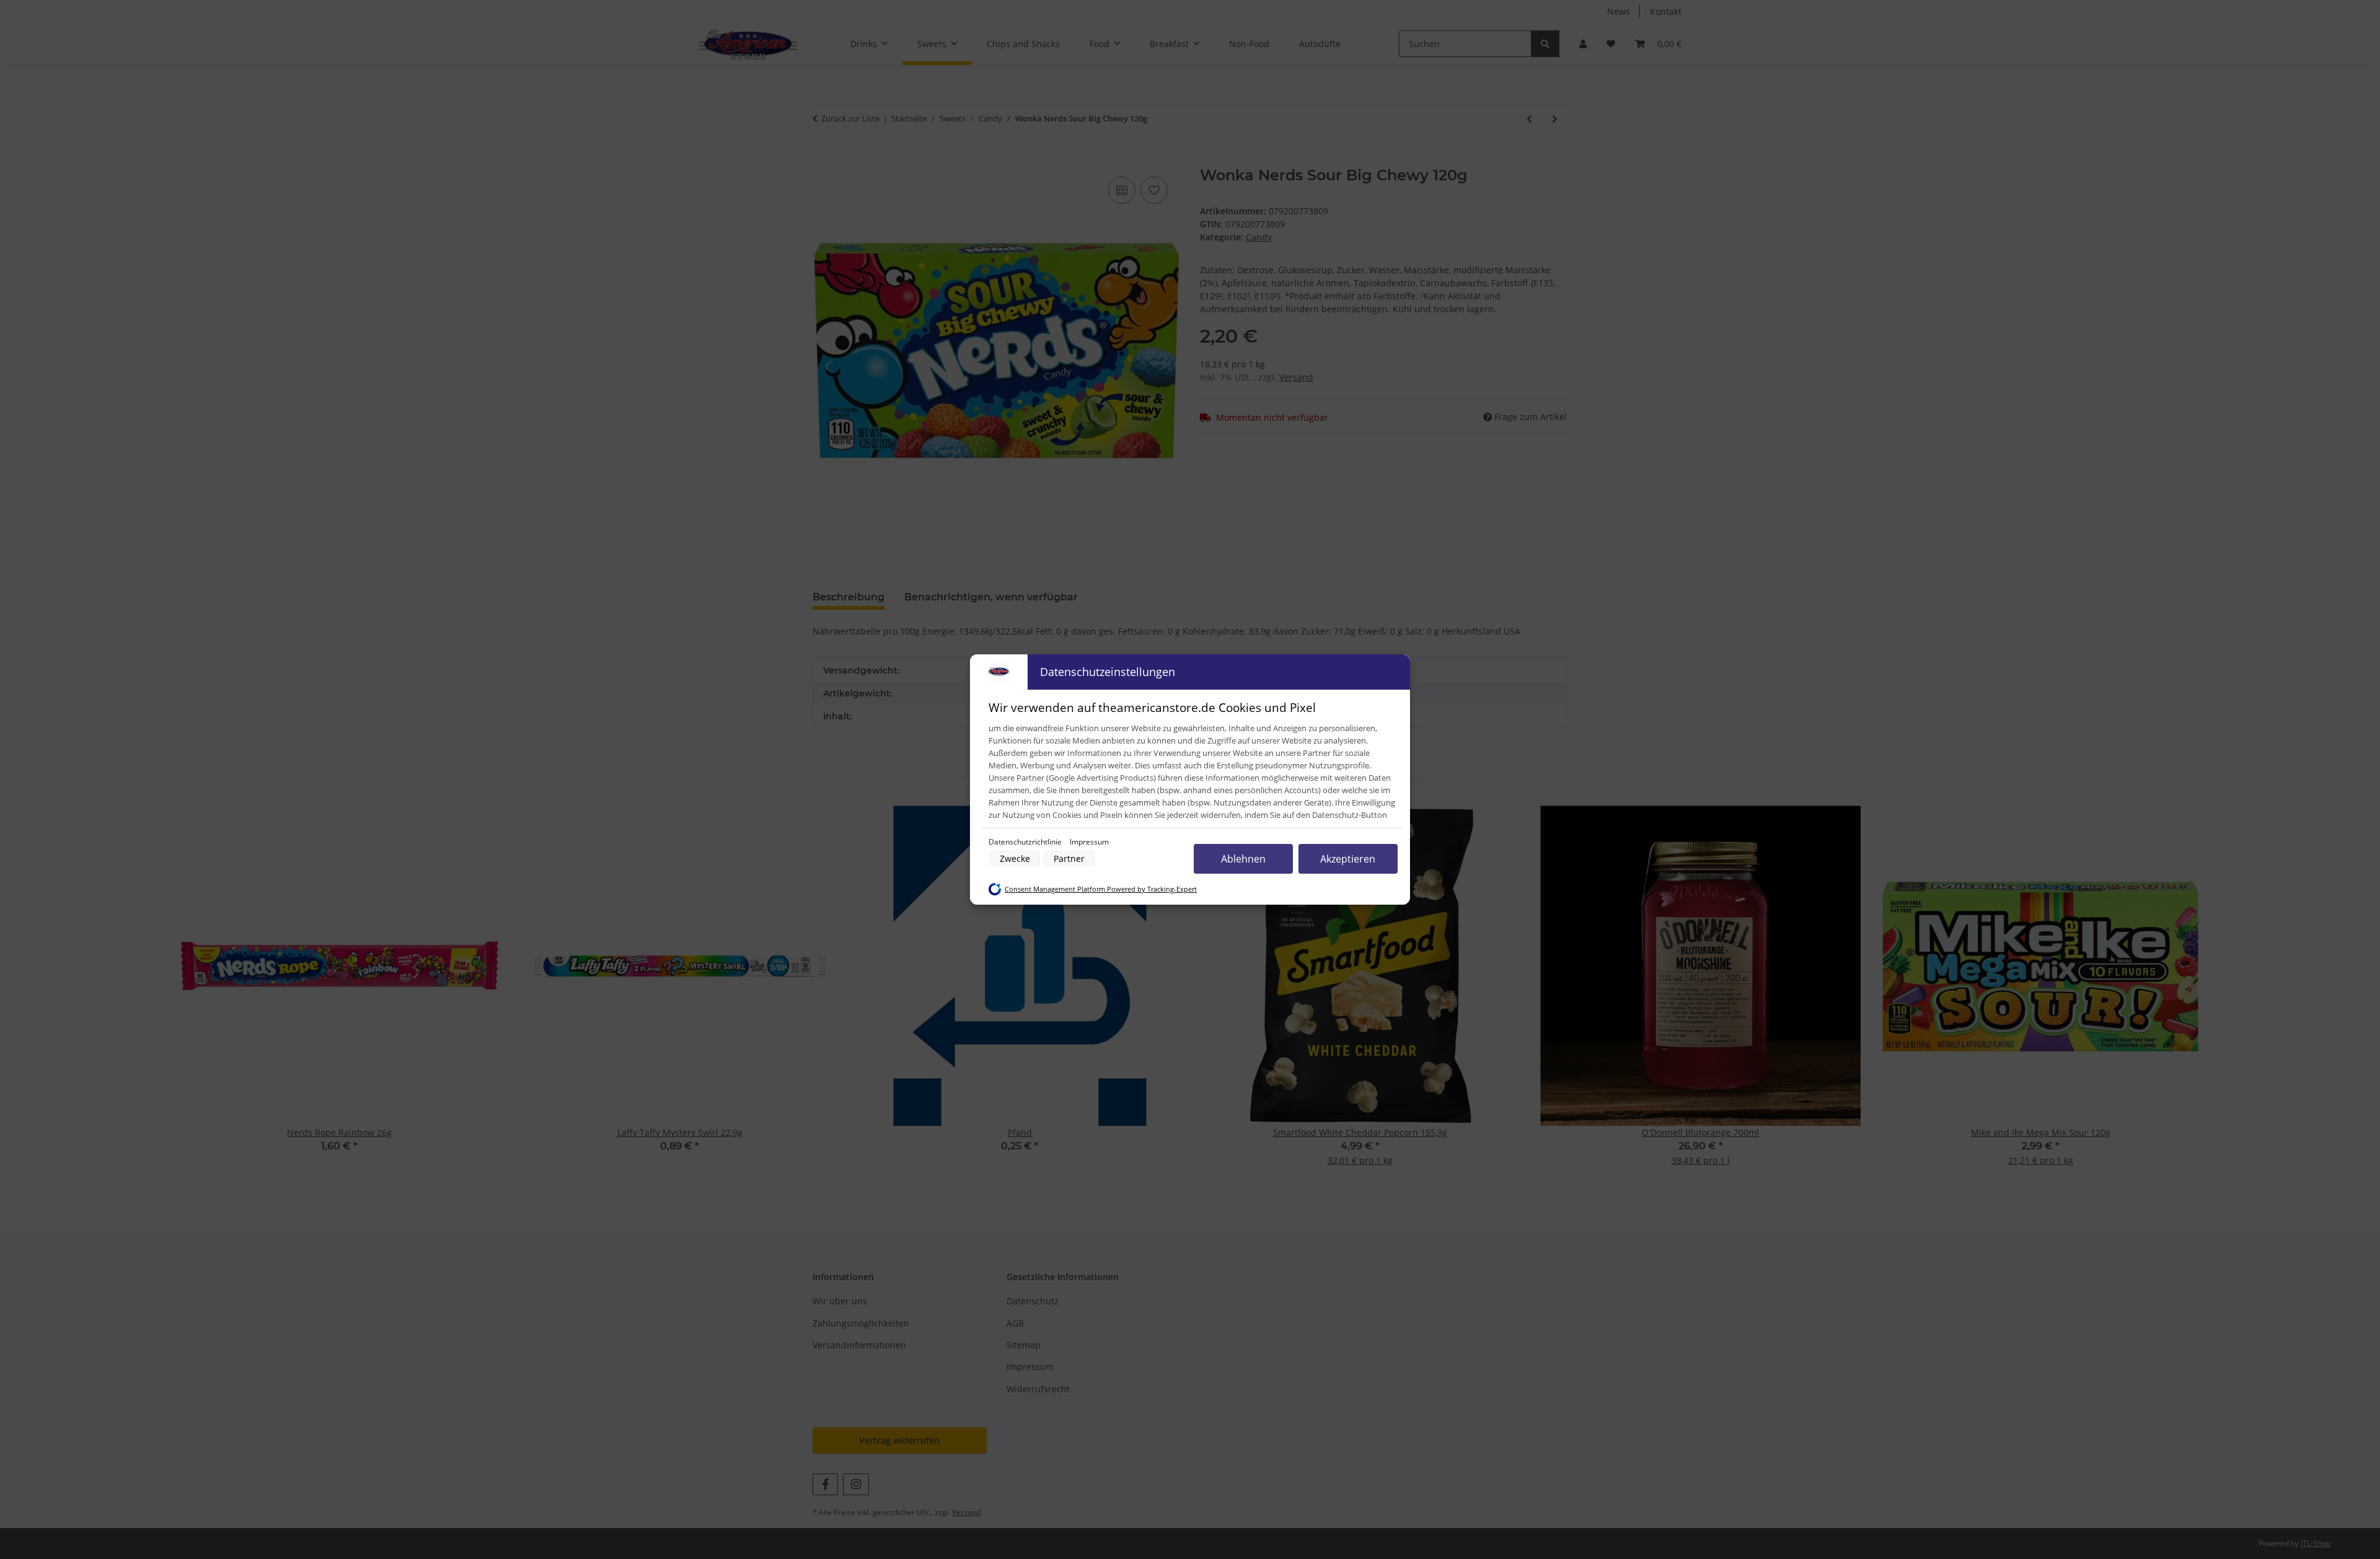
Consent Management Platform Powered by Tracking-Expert (1101, 889)
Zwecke (1015, 859)
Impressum (1089, 842)
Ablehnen (1243, 859)
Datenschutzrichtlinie (1026, 842)
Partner (1069, 859)
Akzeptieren (1348, 859)
